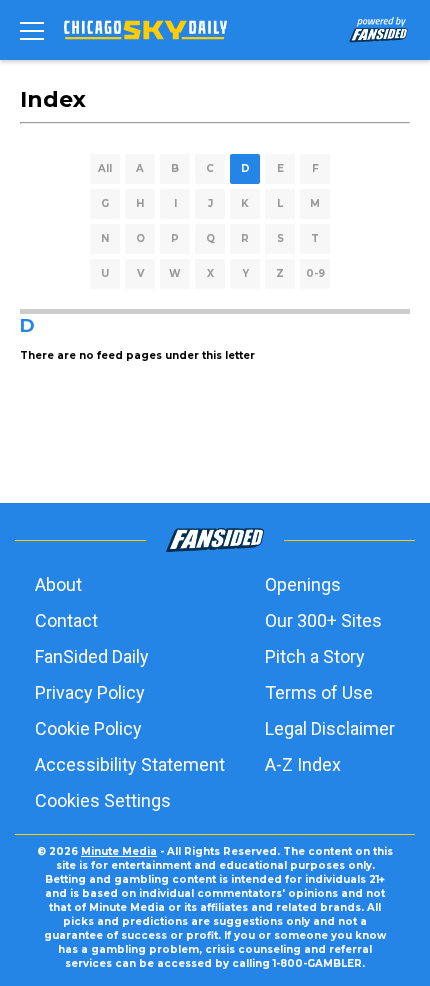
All (105, 168)
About (58, 584)
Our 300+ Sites (323, 620)
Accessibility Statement (130, 764)
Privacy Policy (90, 692)
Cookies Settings (103, 800)
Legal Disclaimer (330, 728)
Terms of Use (319, 692)
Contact (66, 620)
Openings (303, 584)
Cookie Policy (88, 728)
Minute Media (119, 851)
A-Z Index (303, 764)
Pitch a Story (315, 656)
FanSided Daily (92, 656)
